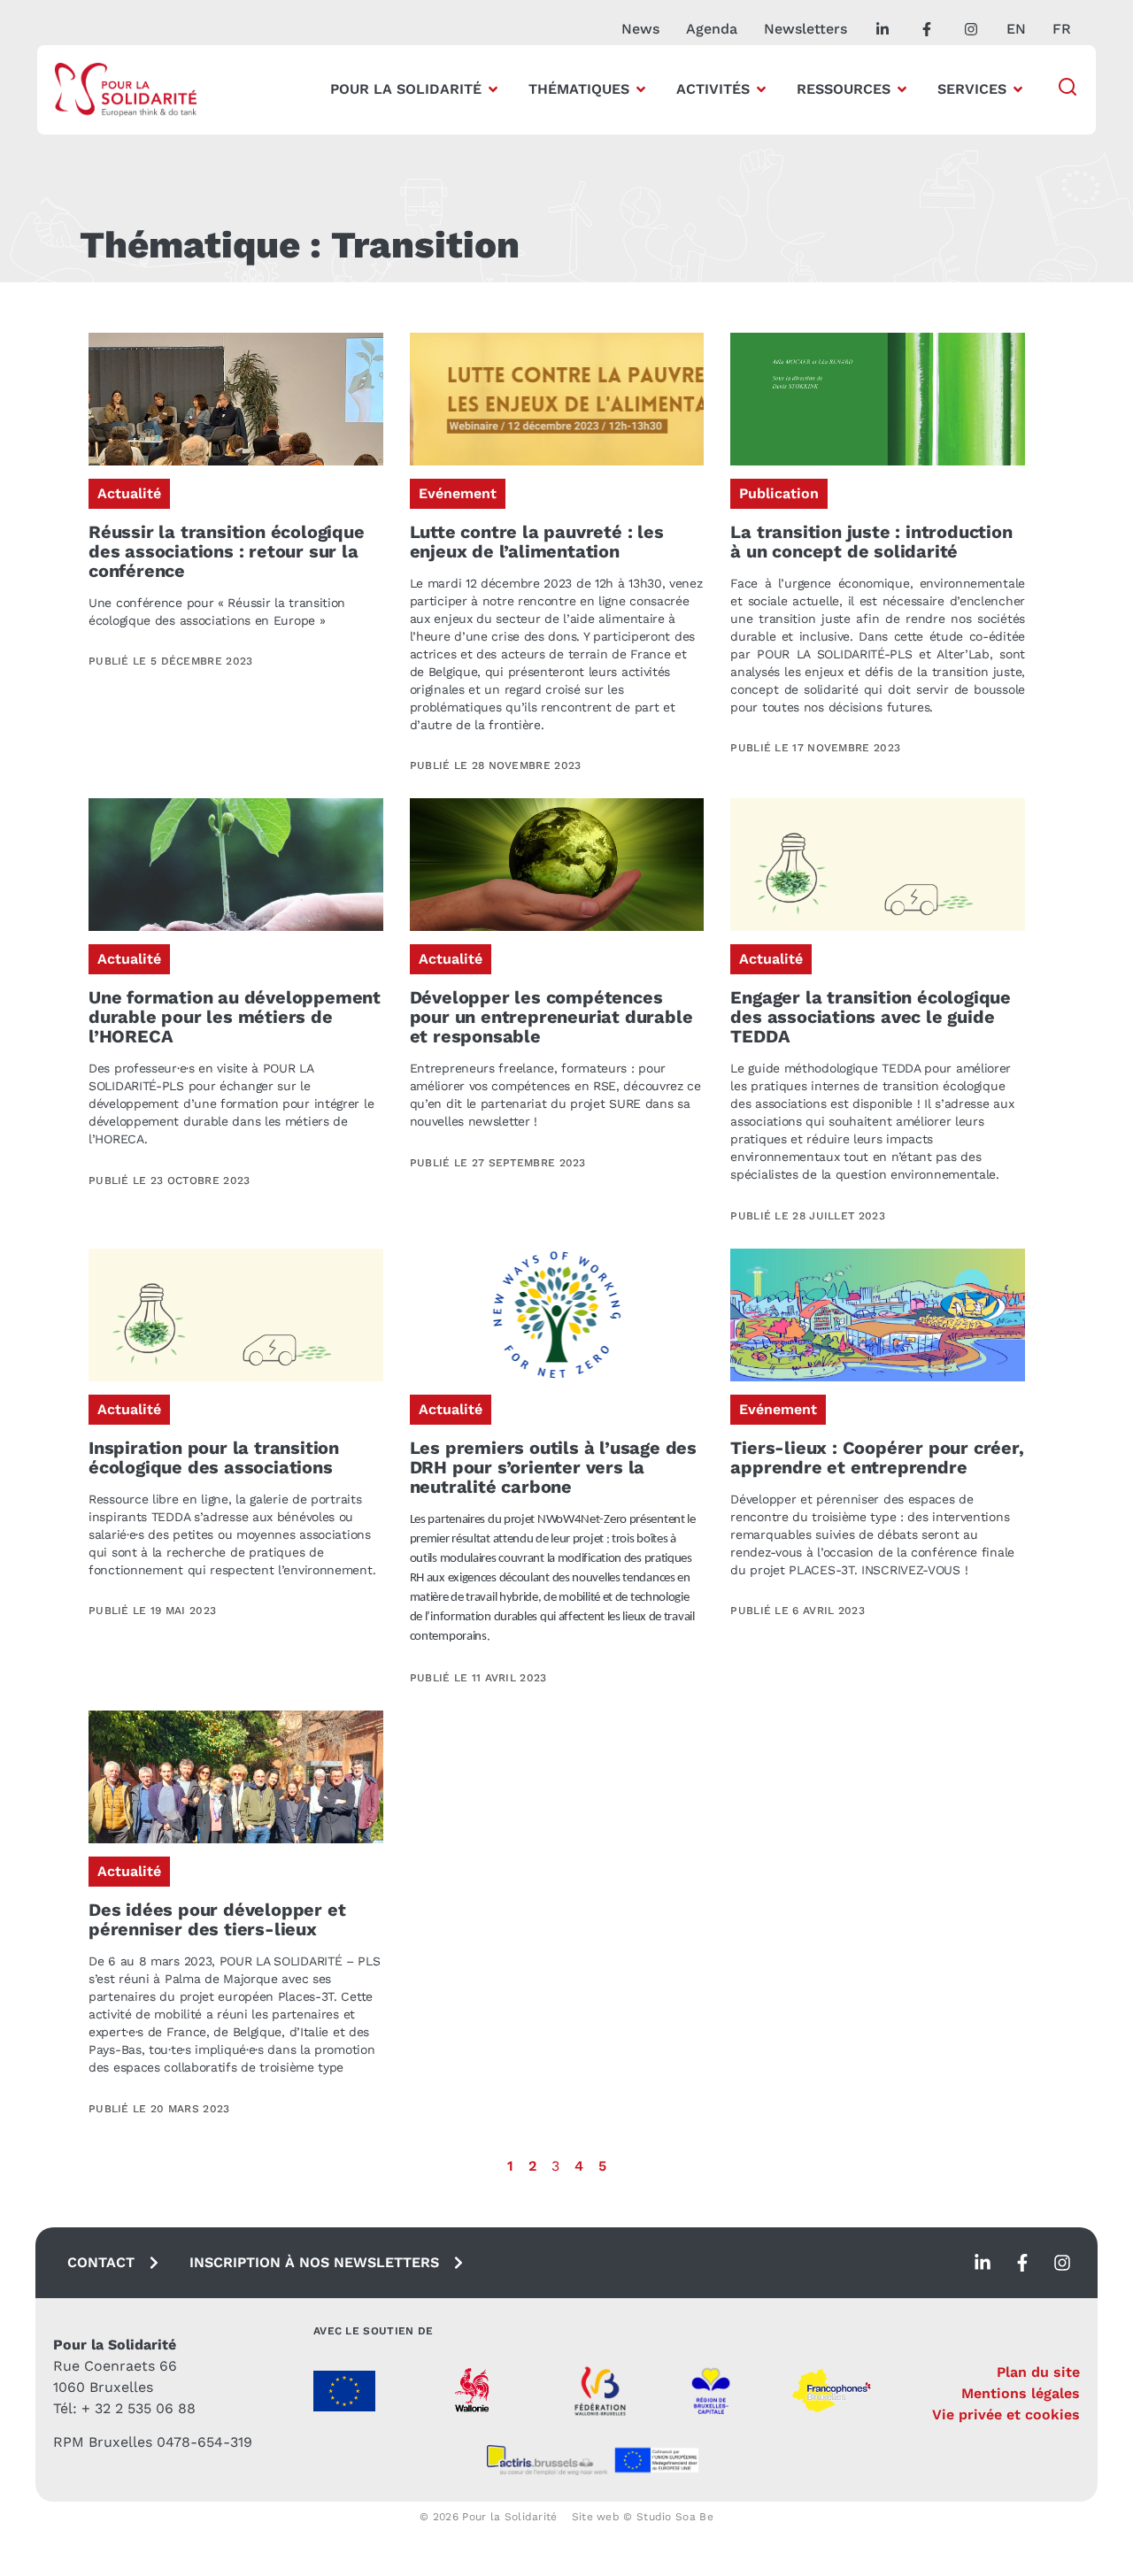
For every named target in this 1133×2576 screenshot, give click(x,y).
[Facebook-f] (1022, 2263)
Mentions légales (1021, 2393)
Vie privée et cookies (1006, 2415)
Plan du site (1038, 2372)
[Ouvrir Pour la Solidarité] (493, 89)
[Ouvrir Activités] (761, 89)
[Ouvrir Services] (1018, 89)
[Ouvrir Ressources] (902, 89)
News (640, 29)
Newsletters (805, 29)
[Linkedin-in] (983, 2263)
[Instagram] (1062, 2263)
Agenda (712, 29)
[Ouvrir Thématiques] (641, 89)
